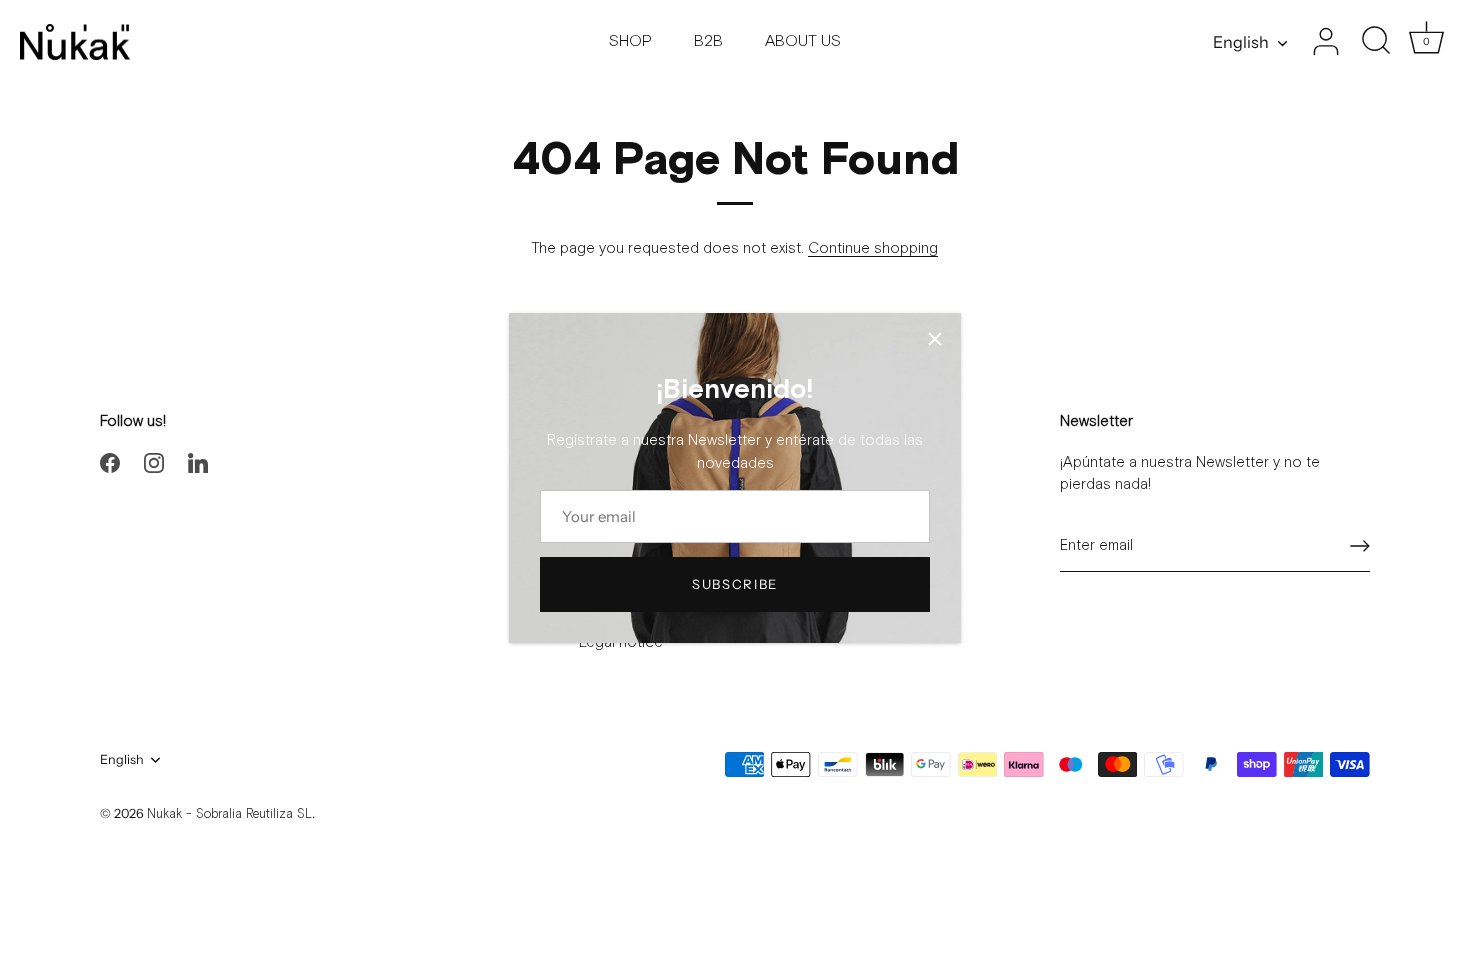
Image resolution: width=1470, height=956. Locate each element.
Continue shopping (873, 248)
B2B (708, 41)
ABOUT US (803, 41)
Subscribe (735, 584)
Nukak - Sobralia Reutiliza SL (229, 814)
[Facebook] (110, 462)
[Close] (935, 339)
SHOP (630, 41)
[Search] (1376, 42)
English (1241, 42)
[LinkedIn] (198, 462)
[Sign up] (1360, 546)
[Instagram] (154, 462)
